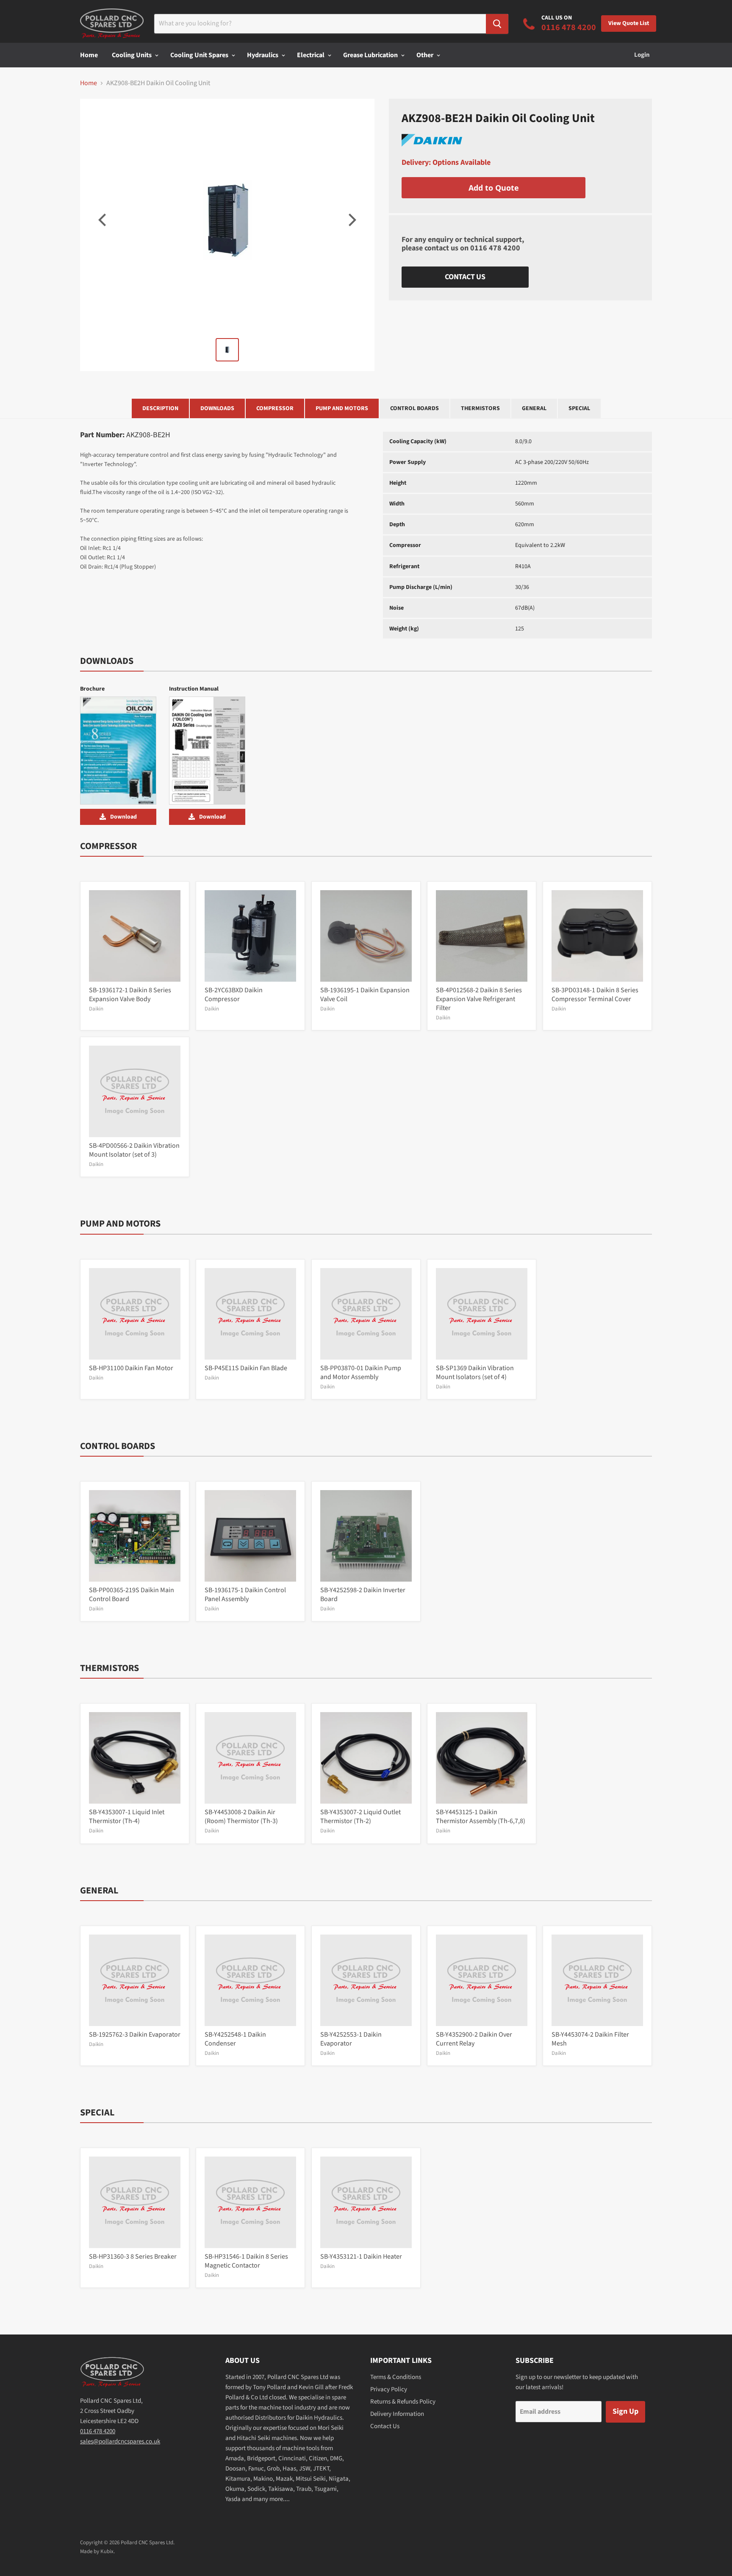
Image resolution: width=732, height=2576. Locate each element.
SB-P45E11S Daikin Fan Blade (246, 1368)
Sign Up (625, 2411)
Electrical (311, 55)
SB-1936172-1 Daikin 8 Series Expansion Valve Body (130, 995)
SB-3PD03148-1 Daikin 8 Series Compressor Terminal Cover (595, 995)
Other (426, 55)
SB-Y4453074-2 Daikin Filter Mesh (590, 2039)
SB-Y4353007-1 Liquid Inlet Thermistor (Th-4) (127, 1817)
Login (642, 55)
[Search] (497, 24)
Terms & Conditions (396, 2377)
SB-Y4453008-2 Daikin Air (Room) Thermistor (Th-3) (241, 1817)
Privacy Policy (389, 2389)
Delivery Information (397, 2414)
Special (579, 408)
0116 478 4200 (495, 248)
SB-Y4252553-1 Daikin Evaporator (351, 2039)
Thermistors (480, 408)
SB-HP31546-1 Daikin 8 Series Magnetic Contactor (246, 2261)
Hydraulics (263, 55)
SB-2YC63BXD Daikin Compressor (234, 995)
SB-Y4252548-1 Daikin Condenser (235, 2039)
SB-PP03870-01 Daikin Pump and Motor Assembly (361, 1373)
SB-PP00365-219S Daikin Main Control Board (132, 1595)
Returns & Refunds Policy (403, 2402)
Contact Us (465, 277)
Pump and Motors (342, 408)
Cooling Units (132, 55)
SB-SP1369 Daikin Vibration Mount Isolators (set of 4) (475, 1373)
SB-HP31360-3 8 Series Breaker (133, 2257)
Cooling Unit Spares (200, 55)
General (534, 408)
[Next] (351, 220)
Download (123, 817)
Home (89, 55)
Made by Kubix (97, 2551)
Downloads (217, 408)
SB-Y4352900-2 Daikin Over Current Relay (474, 2039)
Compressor (275, 408)
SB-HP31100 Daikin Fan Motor (131, 1368)
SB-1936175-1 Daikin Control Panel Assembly (245, 1595)
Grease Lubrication (371, 55)
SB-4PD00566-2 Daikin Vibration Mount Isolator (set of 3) (134, 1150)
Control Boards (415, 408)
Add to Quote (494, 188)
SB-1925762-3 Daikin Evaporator (135, 2035)
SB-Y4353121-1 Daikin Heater (361, 2257)
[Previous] (103, 220)
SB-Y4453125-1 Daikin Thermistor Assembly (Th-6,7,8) (481, 1817)
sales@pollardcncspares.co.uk (120, 2441)
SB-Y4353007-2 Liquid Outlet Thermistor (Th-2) (360, 1817)
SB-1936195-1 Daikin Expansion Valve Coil (365, 995)
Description (160, 408)
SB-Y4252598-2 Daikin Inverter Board (363, 1595)
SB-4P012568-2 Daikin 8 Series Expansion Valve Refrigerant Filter (479, 999)
